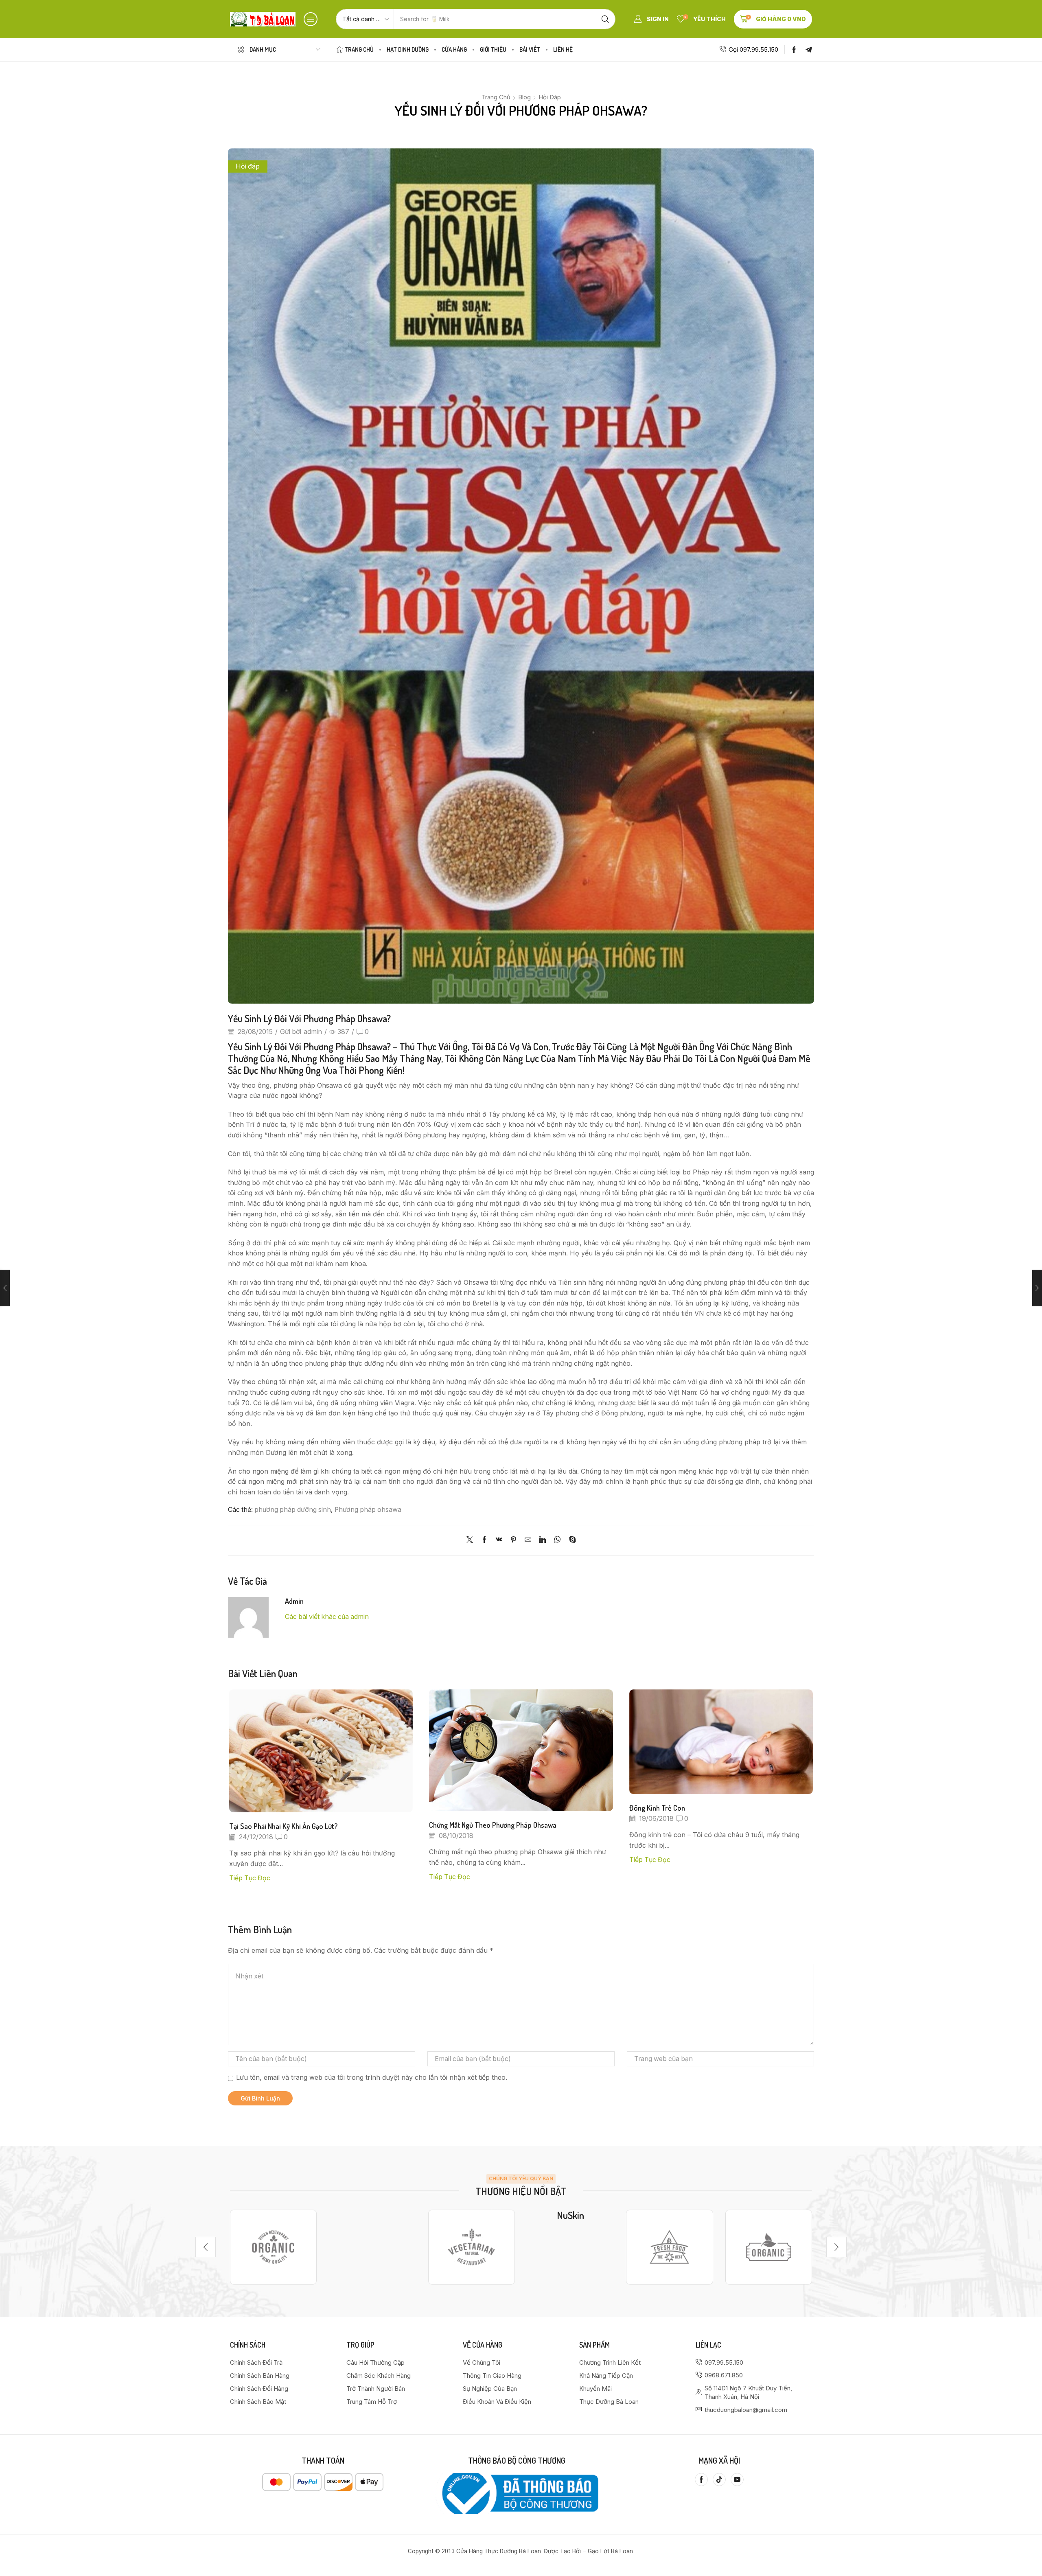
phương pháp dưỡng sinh (293, 1510)
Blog (524, 97)
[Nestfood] (472, 2247)
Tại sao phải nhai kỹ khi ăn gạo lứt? (283, 1826)
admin (313, 1032)
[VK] (499, 1540)
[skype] (570, 1540)
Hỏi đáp (550, 97)
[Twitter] (472, 1540)
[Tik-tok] (719, 2480)
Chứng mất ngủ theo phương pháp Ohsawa (493, 1825)
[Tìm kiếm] (605, 19)
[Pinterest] (513, 1540)
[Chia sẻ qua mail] (528, 1540)
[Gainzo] (273, 2247)
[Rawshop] (669, 2247)
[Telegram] (809, 50)
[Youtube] (737, 2480)
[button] (311, 19)
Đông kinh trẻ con (657, 1808)
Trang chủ (496, 97)
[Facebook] (794, 50)
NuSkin (570, 2215)
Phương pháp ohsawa (368, 1510)
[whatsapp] (557, 1540)
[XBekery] (769, 2247)
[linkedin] (543, 1540)
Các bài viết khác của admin (327, 1617)
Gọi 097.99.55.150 (753, 49)
